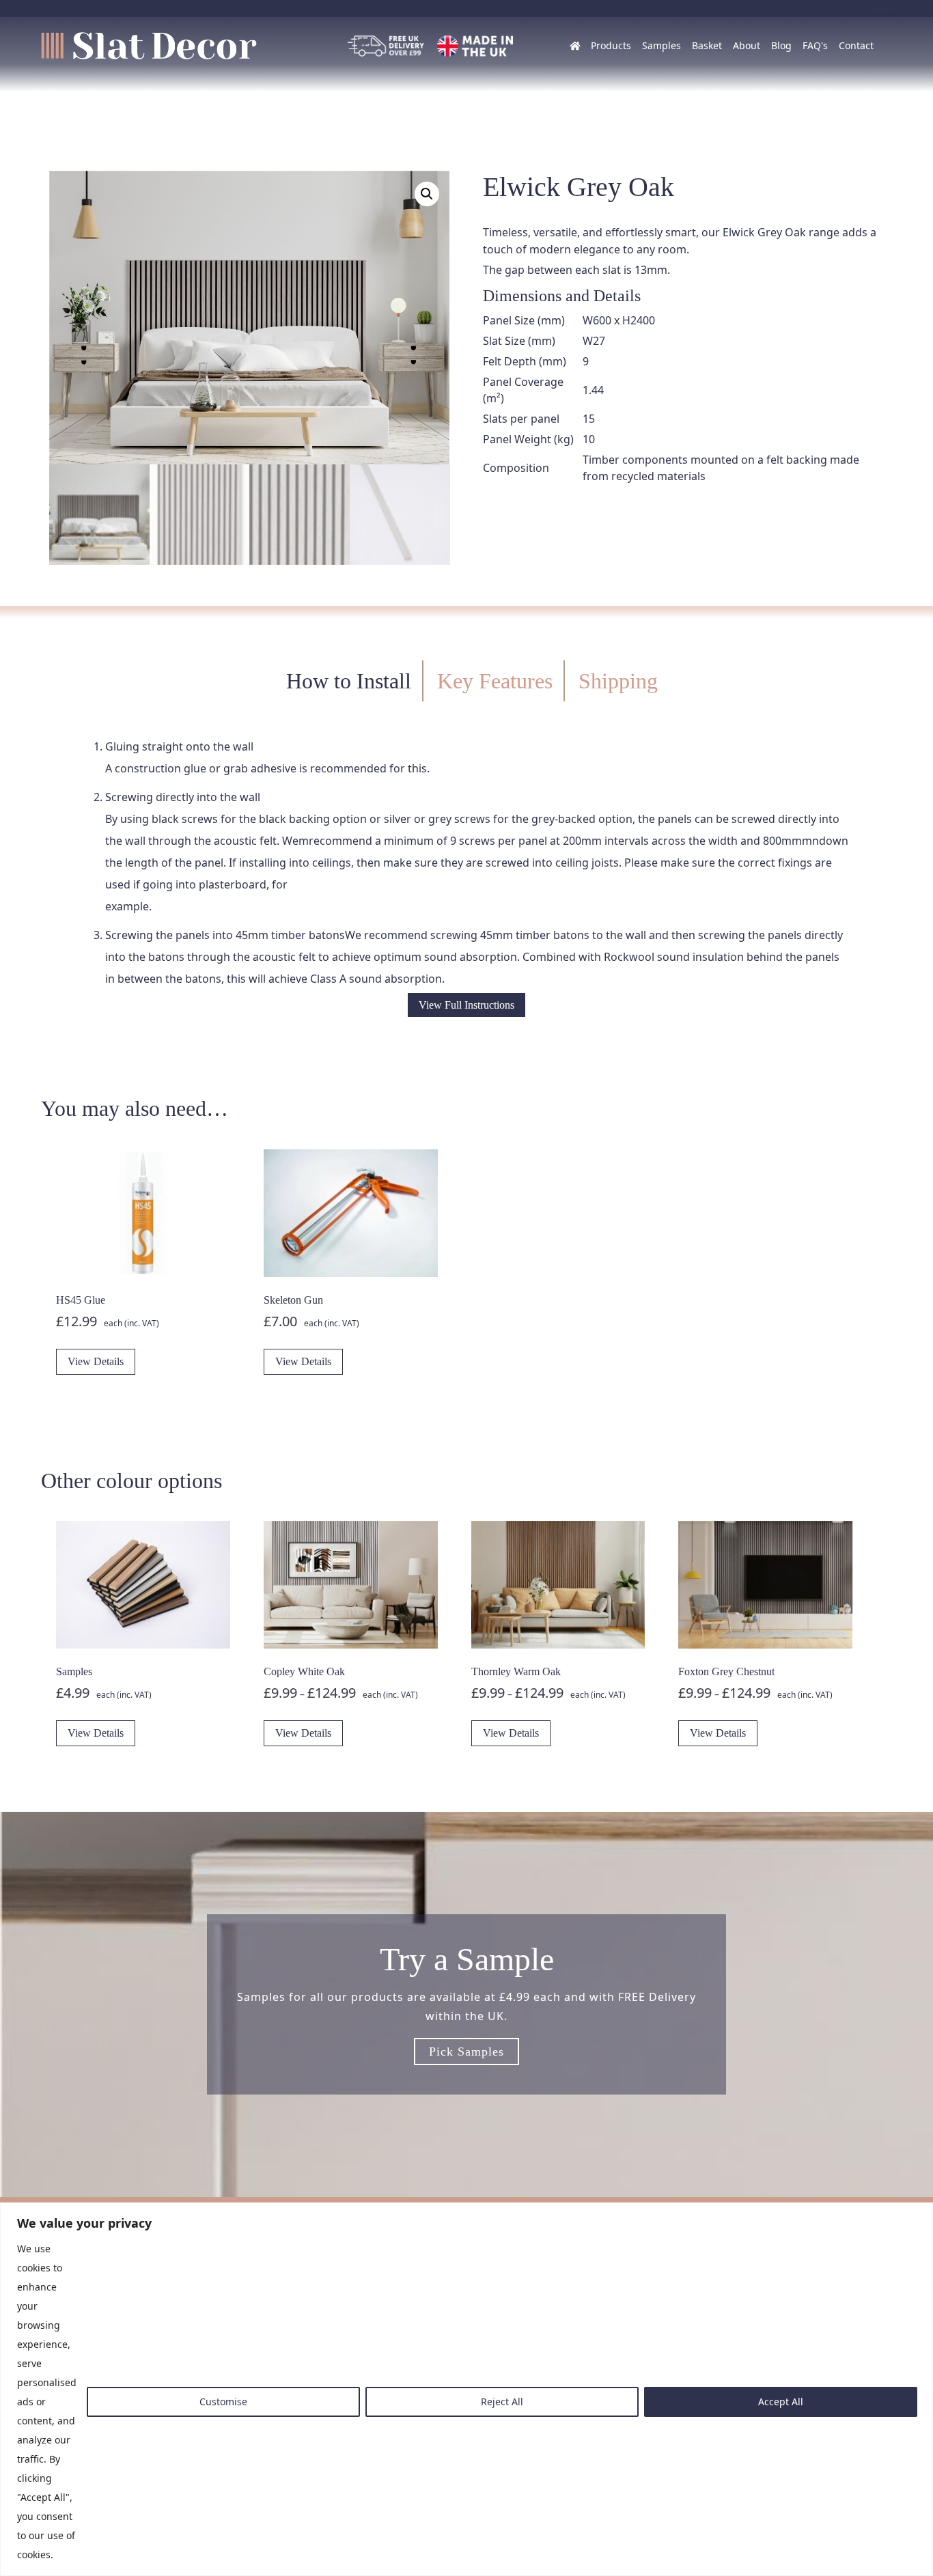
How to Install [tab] (349, 681)
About (747, 45)
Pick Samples (466, 2052)
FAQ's (815, 45)
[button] (427, 194)
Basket (707, 45)
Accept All (781, 2402)
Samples (662, 45)
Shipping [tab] (618, 681)
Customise (223, 2402)
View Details (96, 1361)
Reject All (502, 2402)
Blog (781, 45)
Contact (856, 45)
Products (611, 45)
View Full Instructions (466, 1005)
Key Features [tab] (495, 681)
